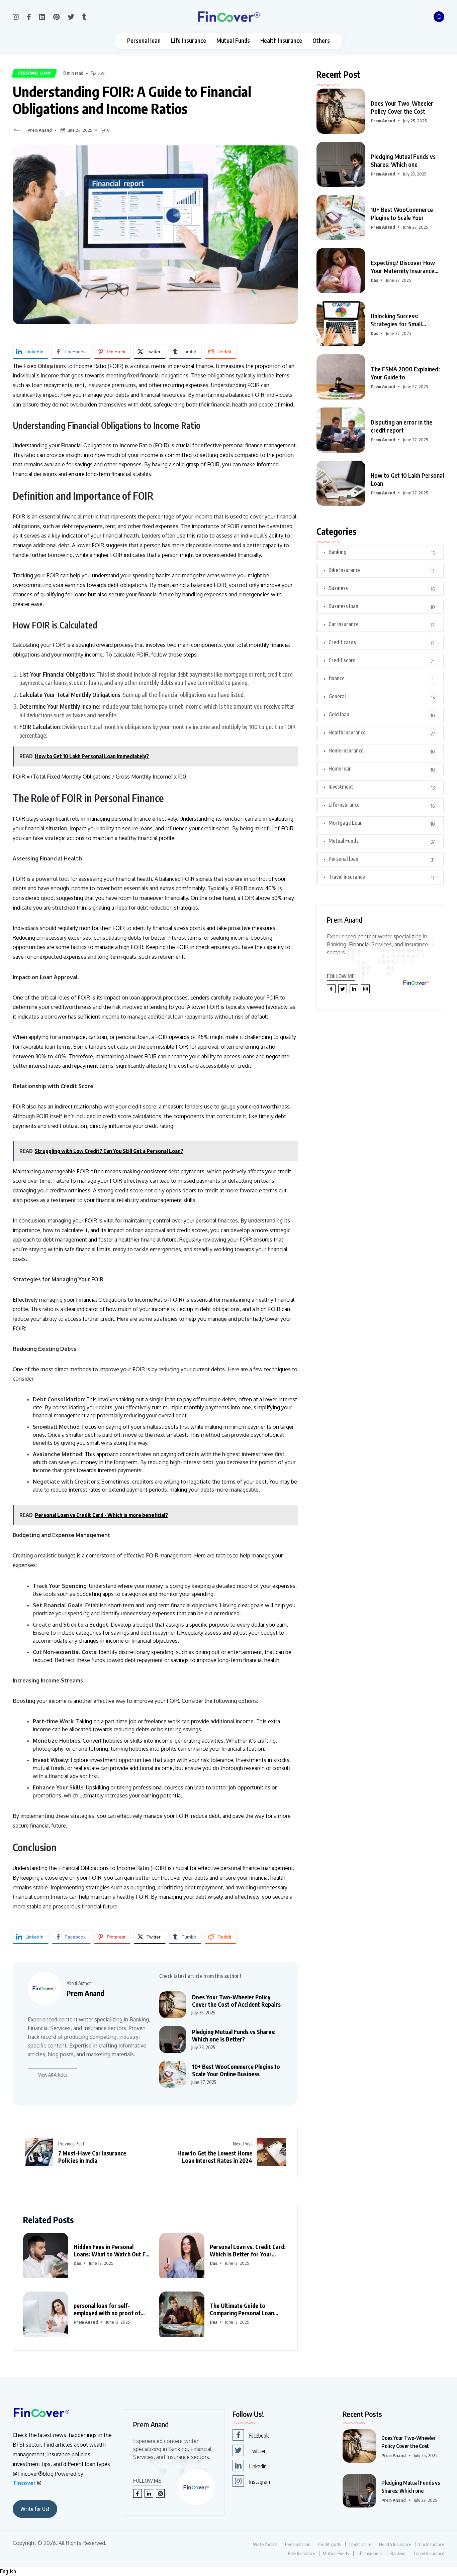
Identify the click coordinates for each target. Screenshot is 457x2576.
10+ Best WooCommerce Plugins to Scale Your (402, 213)
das (77, 2263)
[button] (229, 2571)
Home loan (340, 769)
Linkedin (258, 2466)
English (8, 2571)
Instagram (260, 2482)
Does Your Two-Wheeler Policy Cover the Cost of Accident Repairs (236, 2001)
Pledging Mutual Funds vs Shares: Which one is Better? (234, 2035)
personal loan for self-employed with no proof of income (107, 2309)
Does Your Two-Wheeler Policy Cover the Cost (402, 107)
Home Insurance (346, 750)
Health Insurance (281, 41)
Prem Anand (40, 130)
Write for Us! (35, 2509)
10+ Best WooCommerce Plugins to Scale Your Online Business (236, 2070)
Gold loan (339, 714)
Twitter (257, 2451)
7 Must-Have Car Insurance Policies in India (92, 2157)
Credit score (342, 660)
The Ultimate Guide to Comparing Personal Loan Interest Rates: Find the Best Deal (246, 2309)
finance (337, 678)
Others (321, 41)
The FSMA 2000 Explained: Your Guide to (405, 373)
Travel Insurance (347, 877)
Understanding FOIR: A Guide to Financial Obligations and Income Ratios (132, 100)
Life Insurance (189, 41)
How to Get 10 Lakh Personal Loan (407, 479)
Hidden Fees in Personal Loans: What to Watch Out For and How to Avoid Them (112, 2250)
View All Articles (53, 2075)
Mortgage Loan (346, 823)
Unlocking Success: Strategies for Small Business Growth (396, 320)
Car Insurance (344, 624)
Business (338, 588)
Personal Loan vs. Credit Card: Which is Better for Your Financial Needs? (248, 2250)
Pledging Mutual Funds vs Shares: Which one (403, 160)
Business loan (343, 606)
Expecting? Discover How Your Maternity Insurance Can (403, 267)
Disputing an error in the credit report (401, 426)
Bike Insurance (345, 570)
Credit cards (342, 642)
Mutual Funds (233, 41)
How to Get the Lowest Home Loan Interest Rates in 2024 (215, 2157)
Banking (338, 552)
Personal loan (144, 41)
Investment (341, 787)
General (337, 696)
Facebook (259, 2436)
